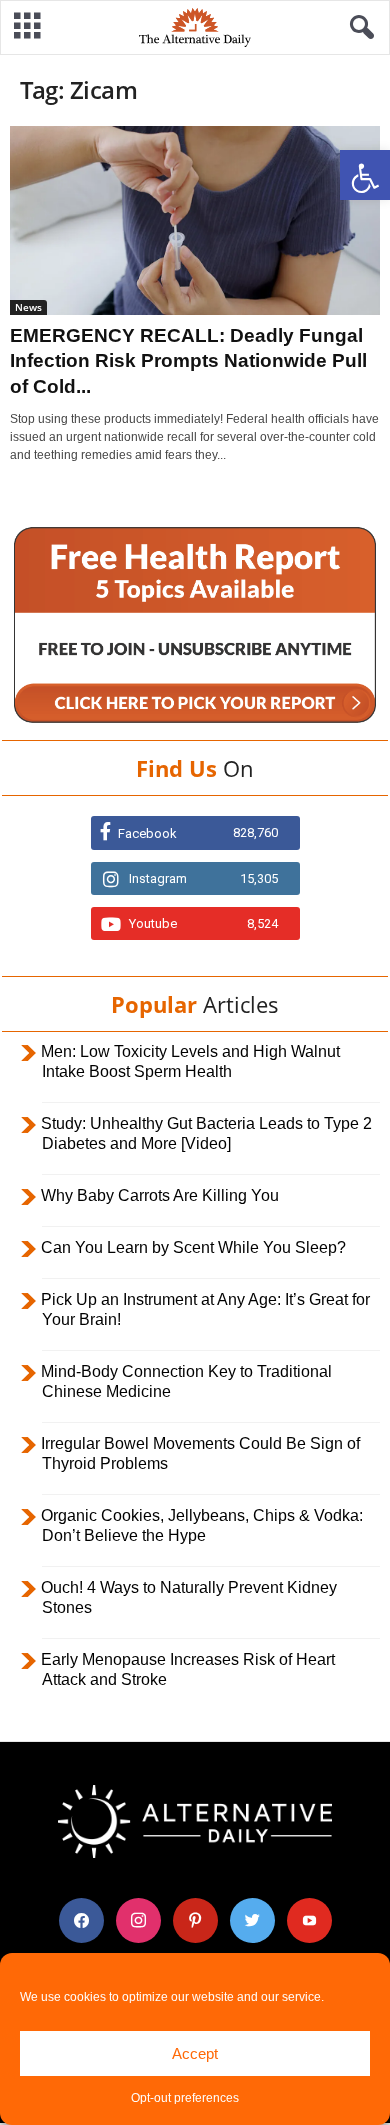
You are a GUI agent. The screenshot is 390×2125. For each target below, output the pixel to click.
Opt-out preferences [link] (185, 2098)
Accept (195, 2053)
